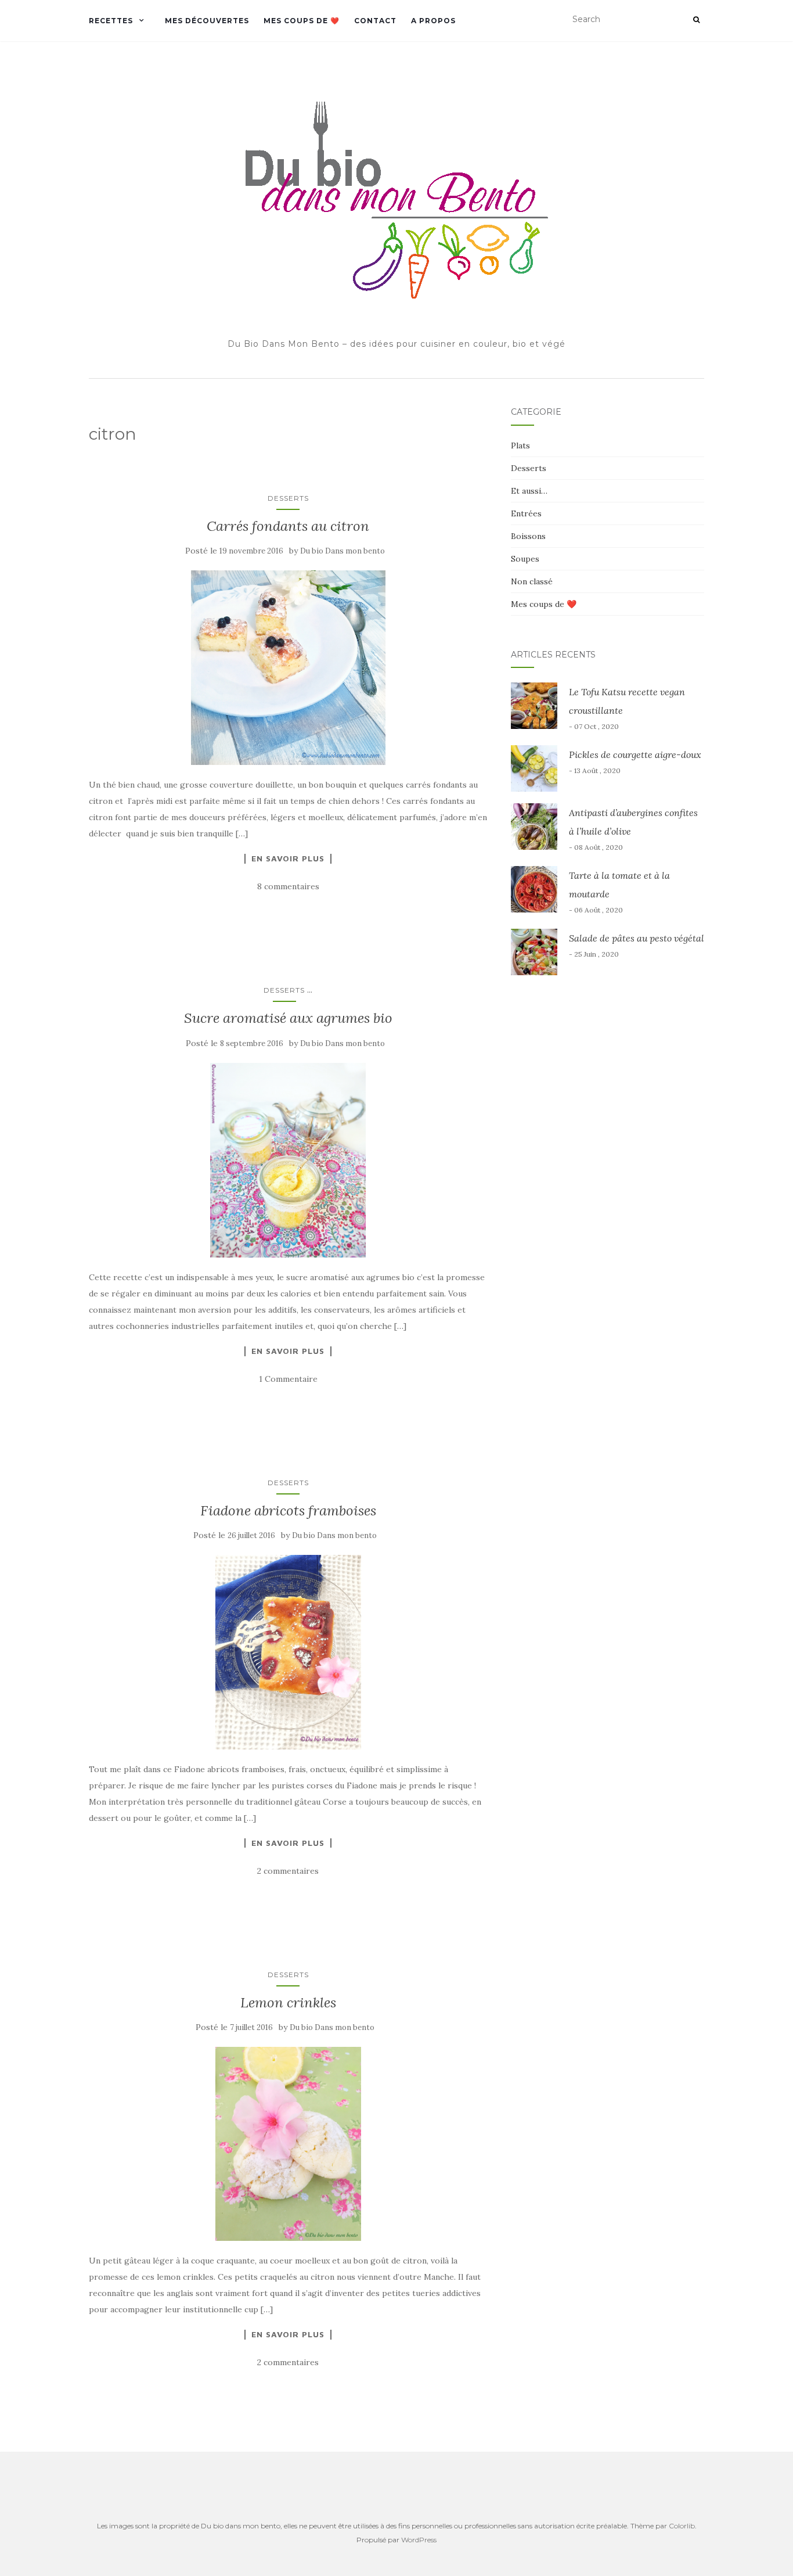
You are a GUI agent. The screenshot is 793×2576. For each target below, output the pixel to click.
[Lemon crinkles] (288, 2144)
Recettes (111, 21)
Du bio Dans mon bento (343, 551)
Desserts (288, 498)
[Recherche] (696, 20)
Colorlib (682, 2526)
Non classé (532, 581)
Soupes (525, 559)
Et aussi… (529, 491)
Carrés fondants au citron (288, 526)
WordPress (419, 2540)
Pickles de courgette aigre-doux (635, 755)
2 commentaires (288, 1871)
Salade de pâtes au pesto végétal (637, 938)
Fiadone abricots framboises (288, 1510)
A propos (433, 21)
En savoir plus (288, 858)
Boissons (528, 536)
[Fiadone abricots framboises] (288, 1652)
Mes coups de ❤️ (302, 21)
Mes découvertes (207, 21)
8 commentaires (288, 886)
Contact (375, 21)
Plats (520, 445)
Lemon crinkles (288, 2002)
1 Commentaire (288, 1379)
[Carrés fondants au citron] (288, 668)
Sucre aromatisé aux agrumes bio (288, 1018)
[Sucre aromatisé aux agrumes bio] (288, 1160)
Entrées (526, 513)
